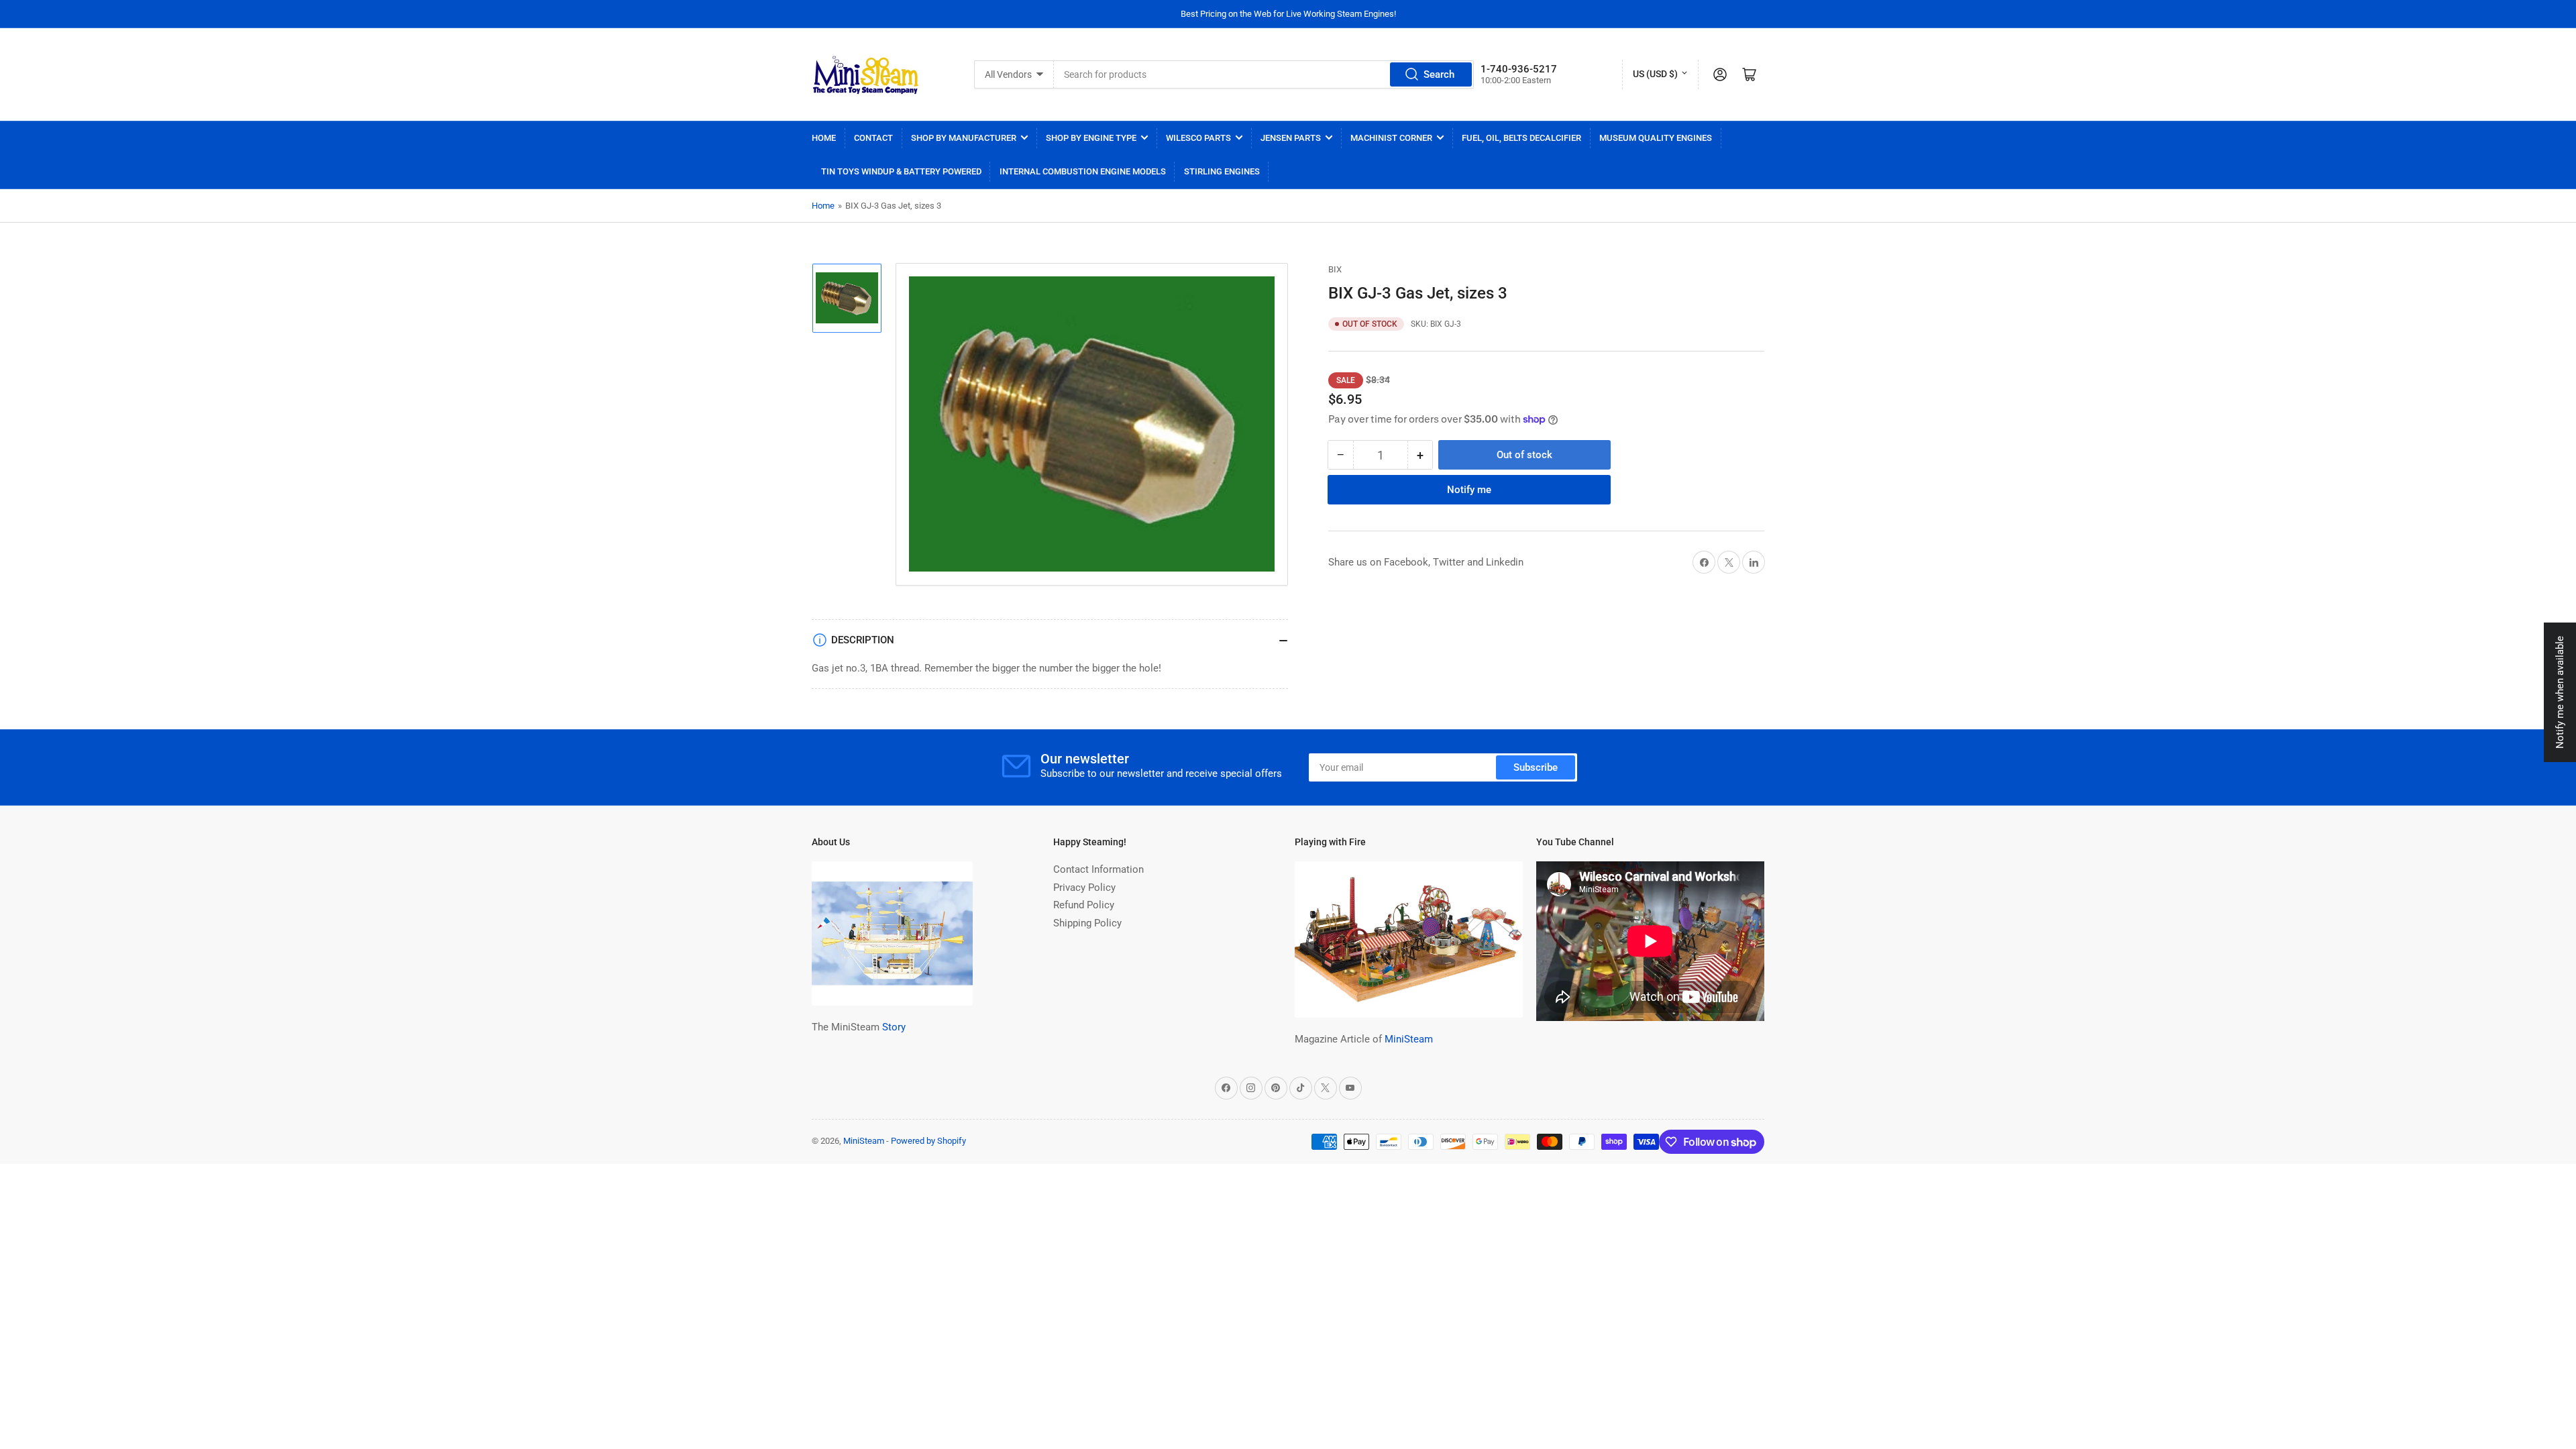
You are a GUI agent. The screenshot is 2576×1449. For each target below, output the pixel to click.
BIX (1335, 269)
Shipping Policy (1087, 923)
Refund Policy (1084, 905)
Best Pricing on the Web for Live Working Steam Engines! (1288, 14)
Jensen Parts (1291, 138)
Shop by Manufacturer (964, 138)
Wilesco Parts (1198, 138)
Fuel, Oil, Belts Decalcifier (1521, 138)
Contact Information (1098, 869)
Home (824, 138)
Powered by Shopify (928, 1141)
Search (1439, 74)
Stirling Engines (1222, 171)
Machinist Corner (1391, 138)
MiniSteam (1409, 1039)
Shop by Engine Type (1091, 138)
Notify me (1469, 490)
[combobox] (1264, 74)
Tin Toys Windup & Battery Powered (901, 171)
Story (894, 1027)
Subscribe (1536, 767)
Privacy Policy (1084, 888)
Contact (873, 138)
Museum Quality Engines (1656, 138)
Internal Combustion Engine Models (1083, 171)
